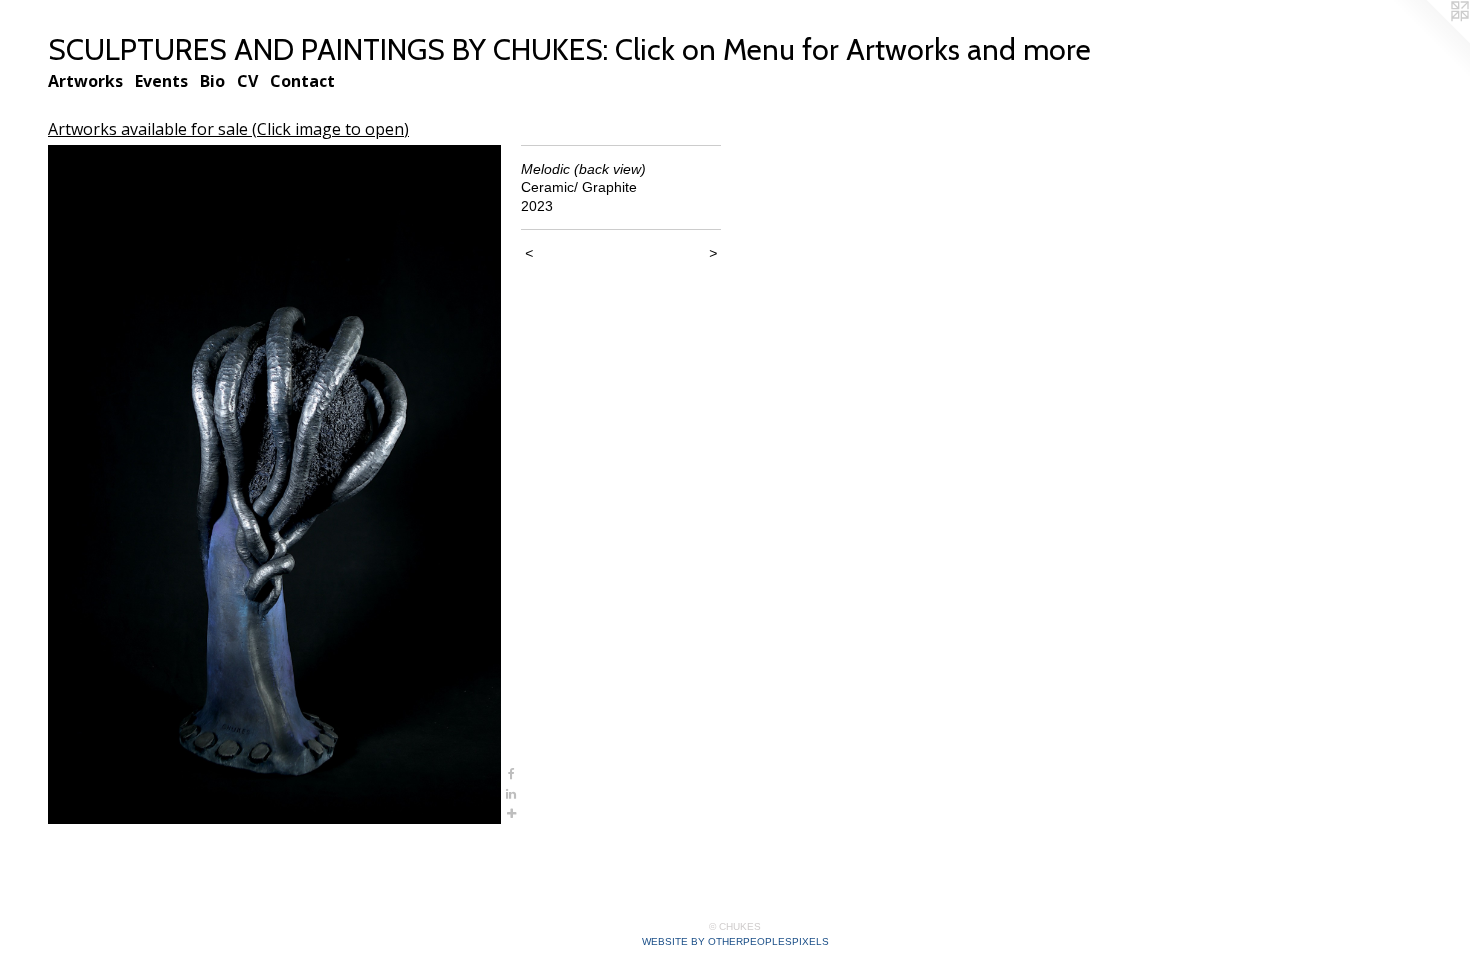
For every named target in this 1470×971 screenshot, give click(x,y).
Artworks (85, 81)
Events (161, 81)
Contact (302, 81)
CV (247, 81)
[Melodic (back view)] (274, 485)
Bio (212, 81)
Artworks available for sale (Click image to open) (228, 129)
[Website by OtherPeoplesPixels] (1430, 40)
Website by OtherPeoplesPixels (735, 941)
